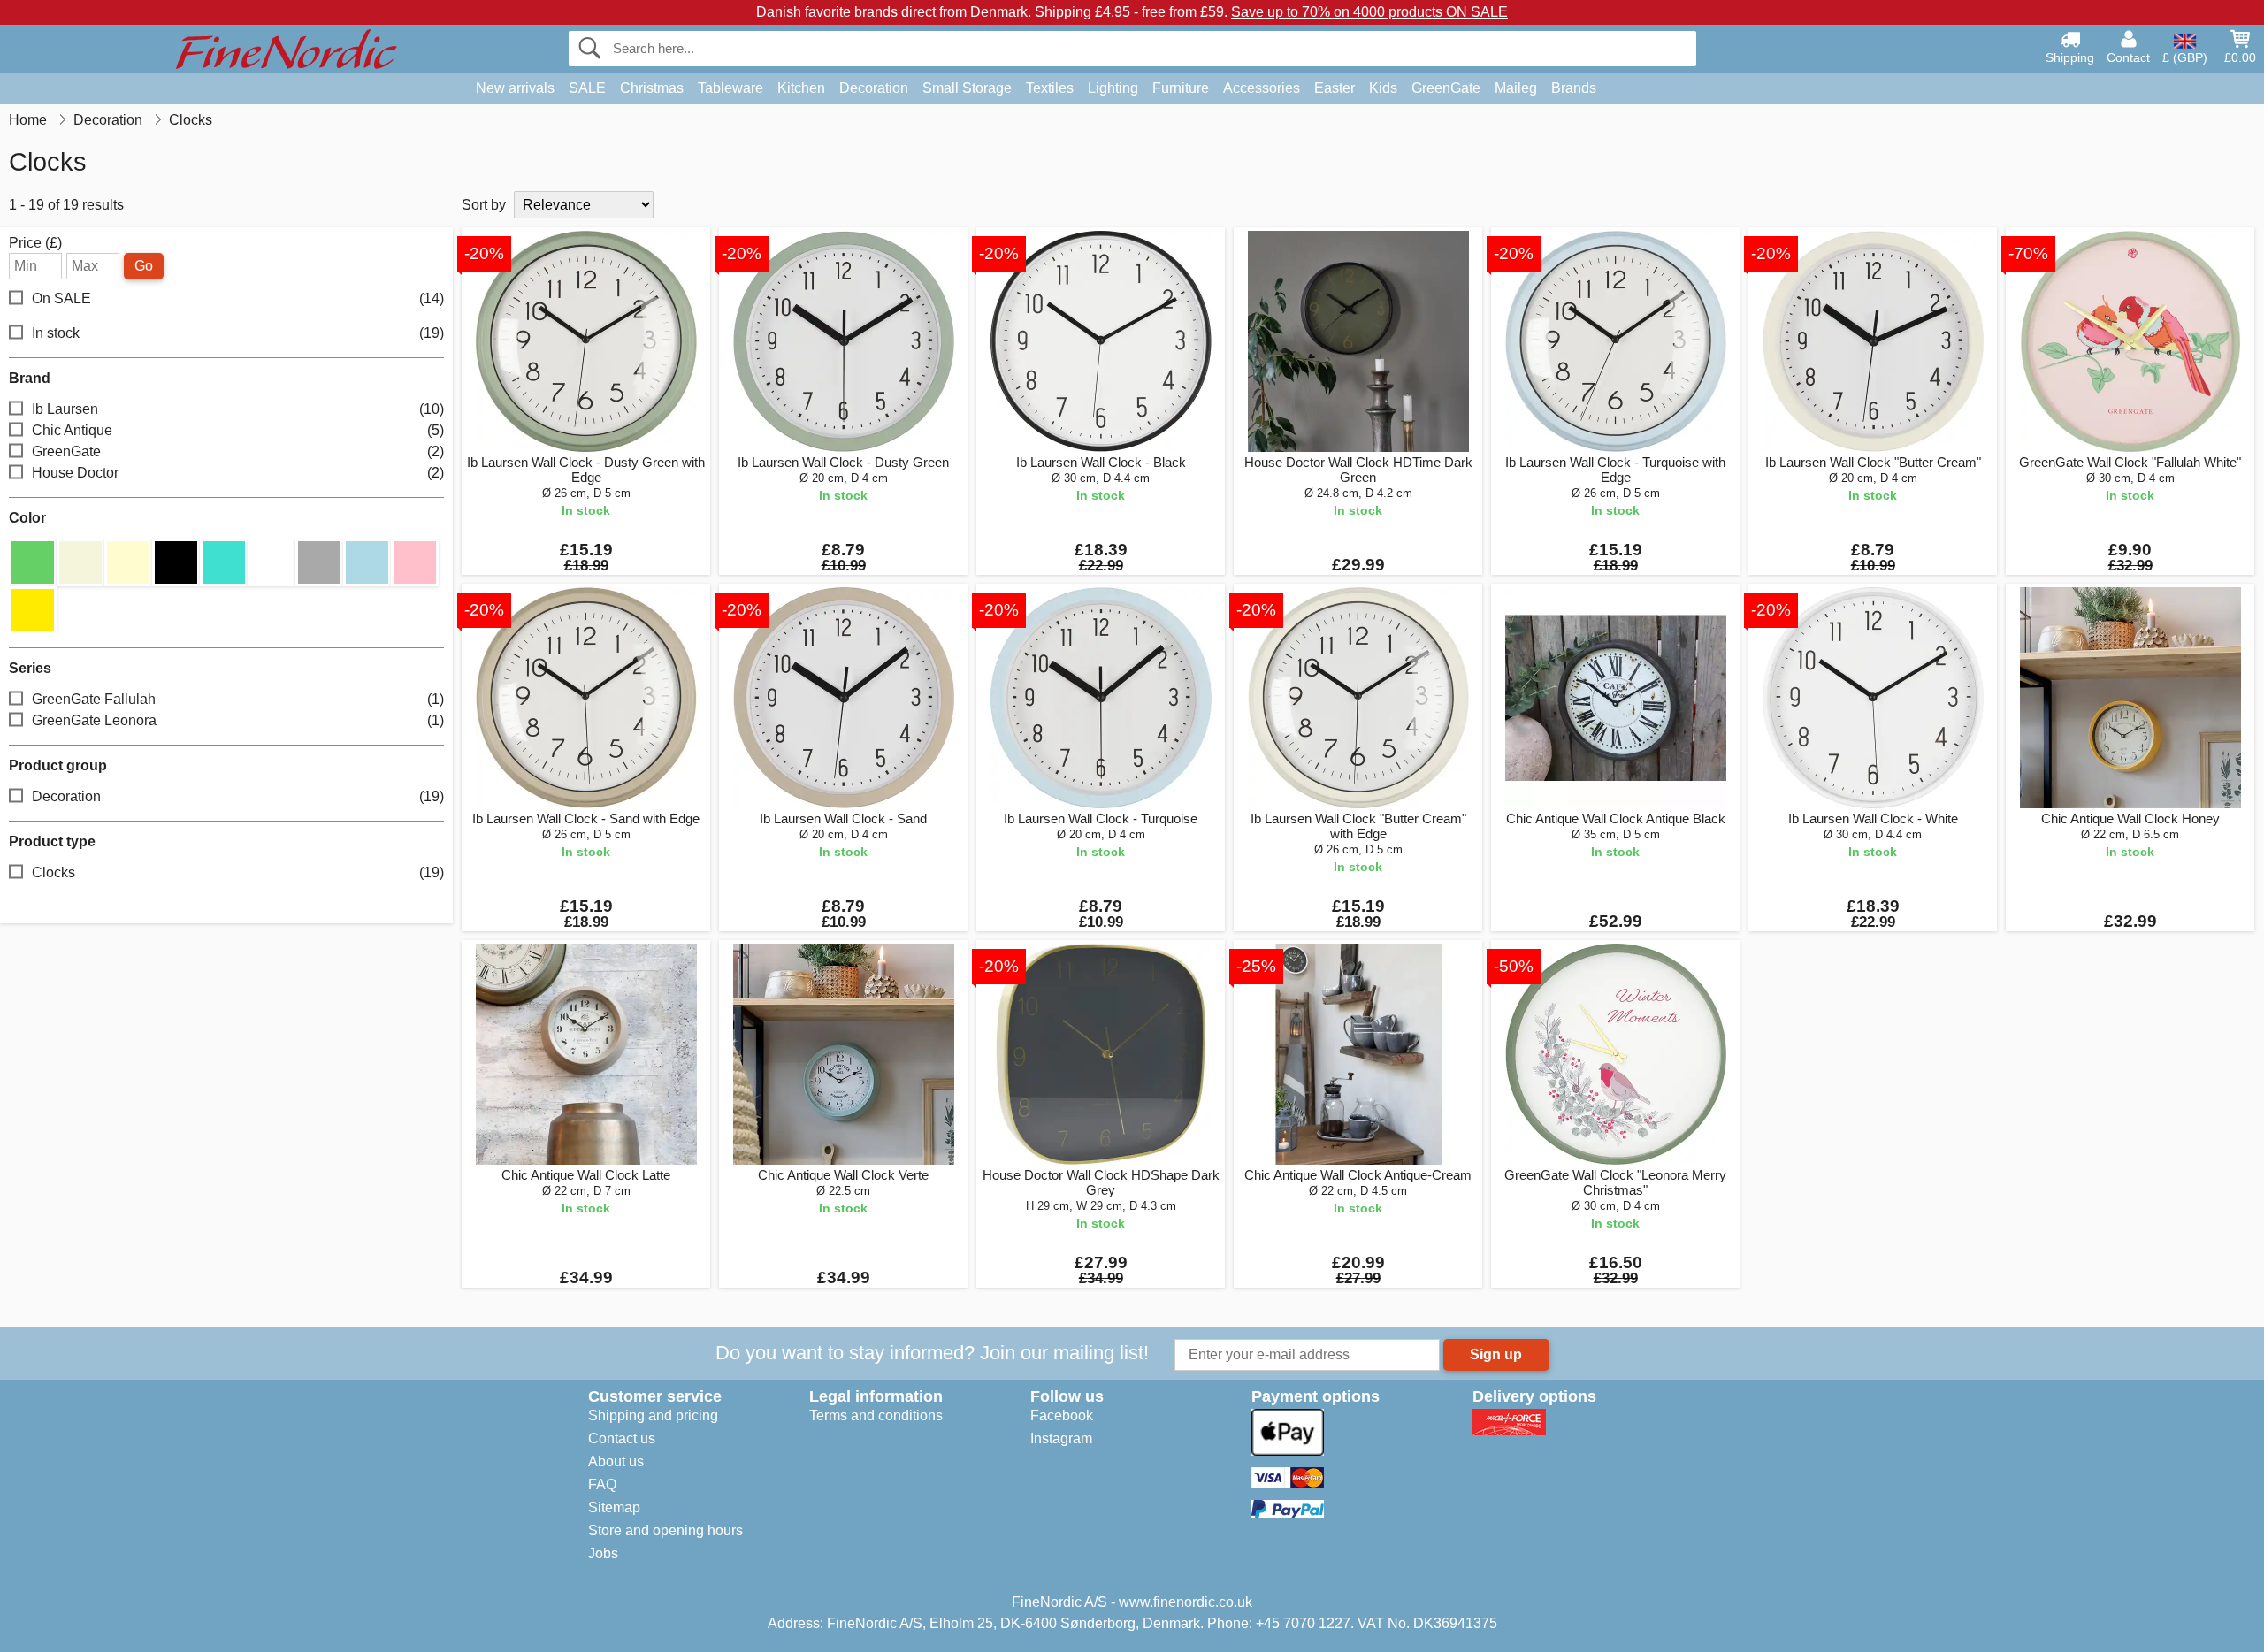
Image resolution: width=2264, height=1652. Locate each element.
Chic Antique (238, 430)
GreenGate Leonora (238, 720)
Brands (1574, 88)
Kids (1383, 88)
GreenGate (1446, 88)
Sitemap (614, 1507)
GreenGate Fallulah (238, 699)
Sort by (484, 205)
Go (144, 266)
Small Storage (967, 88)
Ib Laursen (238, 409)
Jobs (603, 1553)
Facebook (1062, 1415)
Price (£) (35, 243)
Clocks (238, 872)
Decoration (874, 88)
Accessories (1262, 88)
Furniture (1181, 88)
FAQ (602, 1484)
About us (616, 1461)
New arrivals (515, 88)
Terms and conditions (876, 1415)
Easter (1335, 88)
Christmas (652, 88)
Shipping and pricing (653, 1415)
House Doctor (238, 473)
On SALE (238, 298)
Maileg (1516, 88)
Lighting (1113, 88)
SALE (587, 88)
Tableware (730, 88)
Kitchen (801, 88)
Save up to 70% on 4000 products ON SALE (1369, 12)
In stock (238, 333)
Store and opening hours (665, 1530)
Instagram (1061, 1438)
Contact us (622, 1438)
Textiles (1050, 88)
